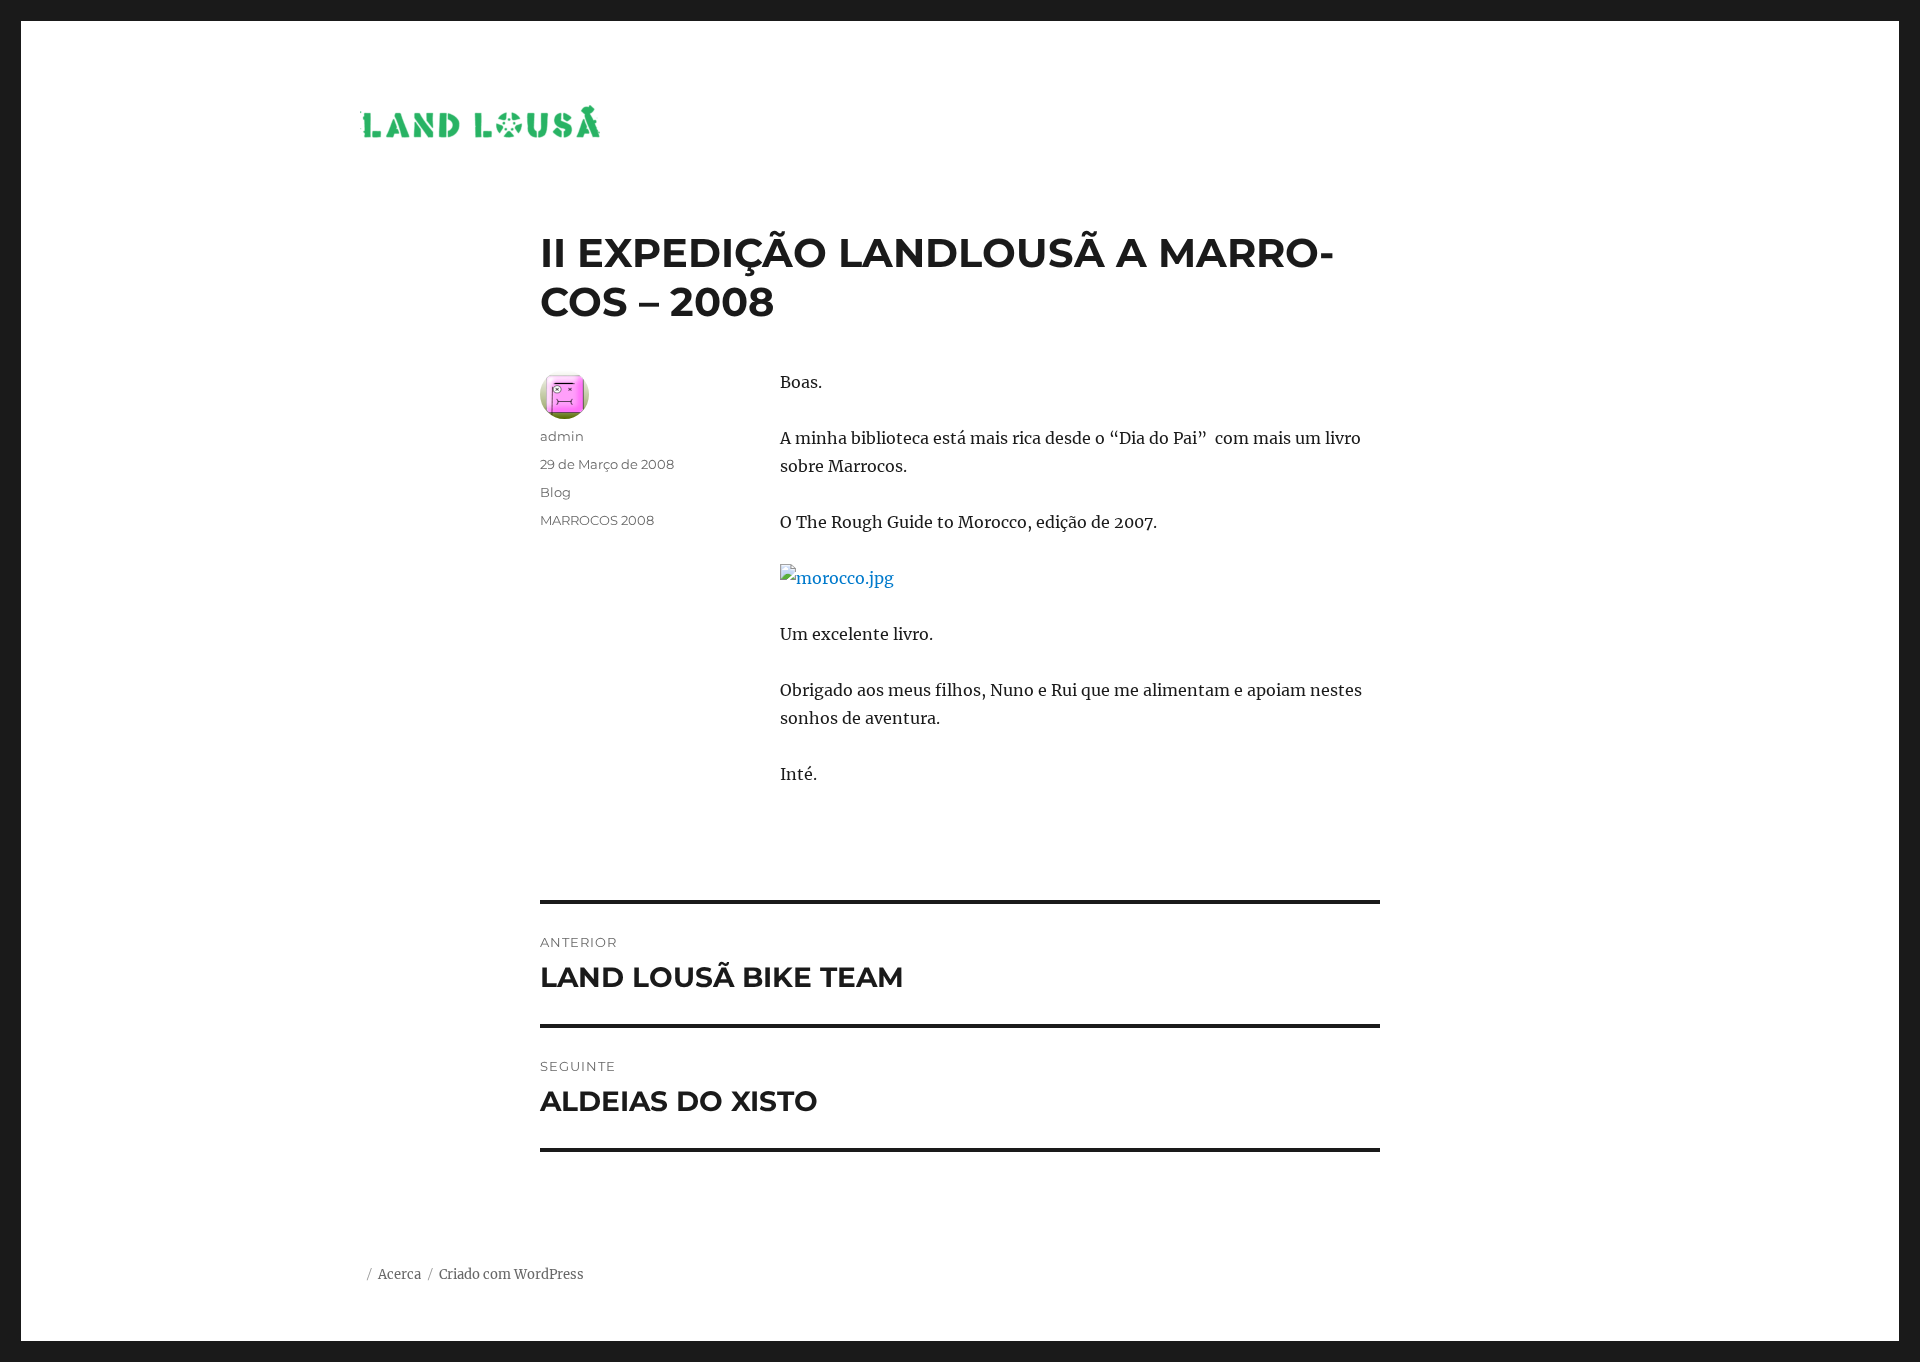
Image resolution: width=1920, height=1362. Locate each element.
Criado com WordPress (511, 1274)
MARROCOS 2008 (597, 520)
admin (562, 436)
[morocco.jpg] (1080, 578)
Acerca (399, 1274)
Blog (555, 492)
